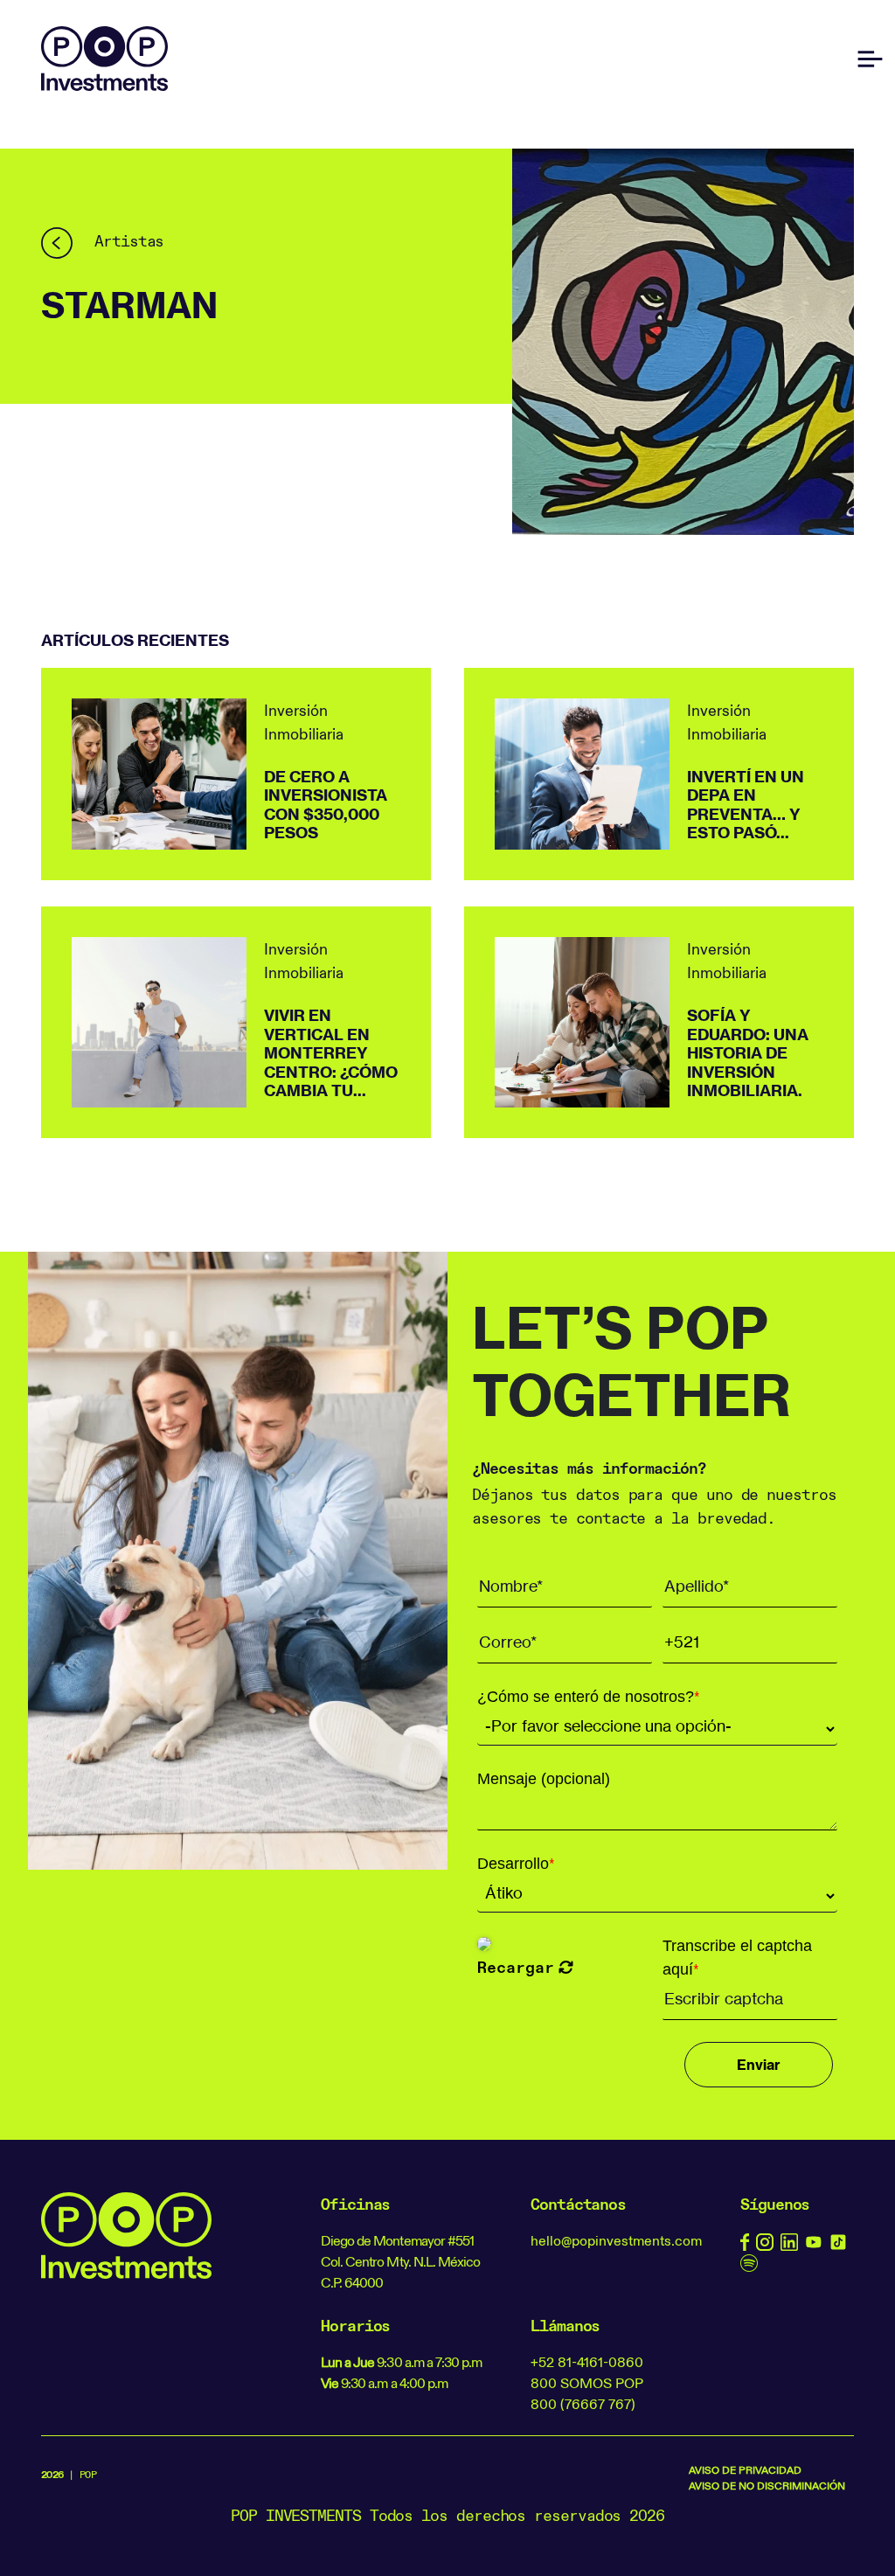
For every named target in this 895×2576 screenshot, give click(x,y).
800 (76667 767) (583, 2404)
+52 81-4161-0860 (587, 2362)
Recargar (516, 1967)
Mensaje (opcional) (544, 1779)
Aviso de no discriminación (767, 2486)
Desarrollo (516, 1864)
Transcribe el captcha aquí (737, 1958)
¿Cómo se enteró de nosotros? (589, 1697)
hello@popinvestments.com (616, 2240)
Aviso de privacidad (745, 2470)
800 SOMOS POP (587, 2383)
